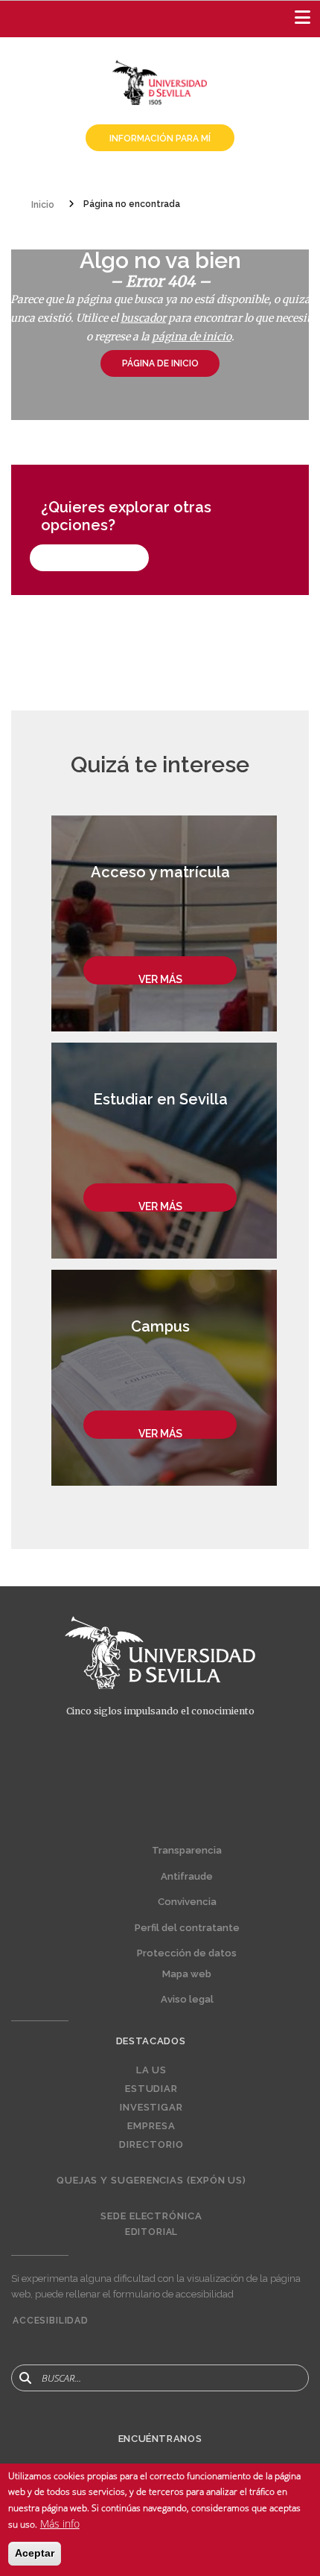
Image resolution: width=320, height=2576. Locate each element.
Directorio (151, 2145)
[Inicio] (160, 81)
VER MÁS (160, 979)
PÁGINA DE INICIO (160, 363)
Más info (60, 2523)
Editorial (152, 2232)
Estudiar (151, 2089)
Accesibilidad (51, 2321)
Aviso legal (187, 1999)
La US (152, 2070)
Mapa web (187, 1974)
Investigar (151, 2108)
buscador (143, 318)
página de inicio (192, 337)
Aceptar (35, 2553)
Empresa (151, 2126)
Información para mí (160, 139)
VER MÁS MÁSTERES (89, 558)
